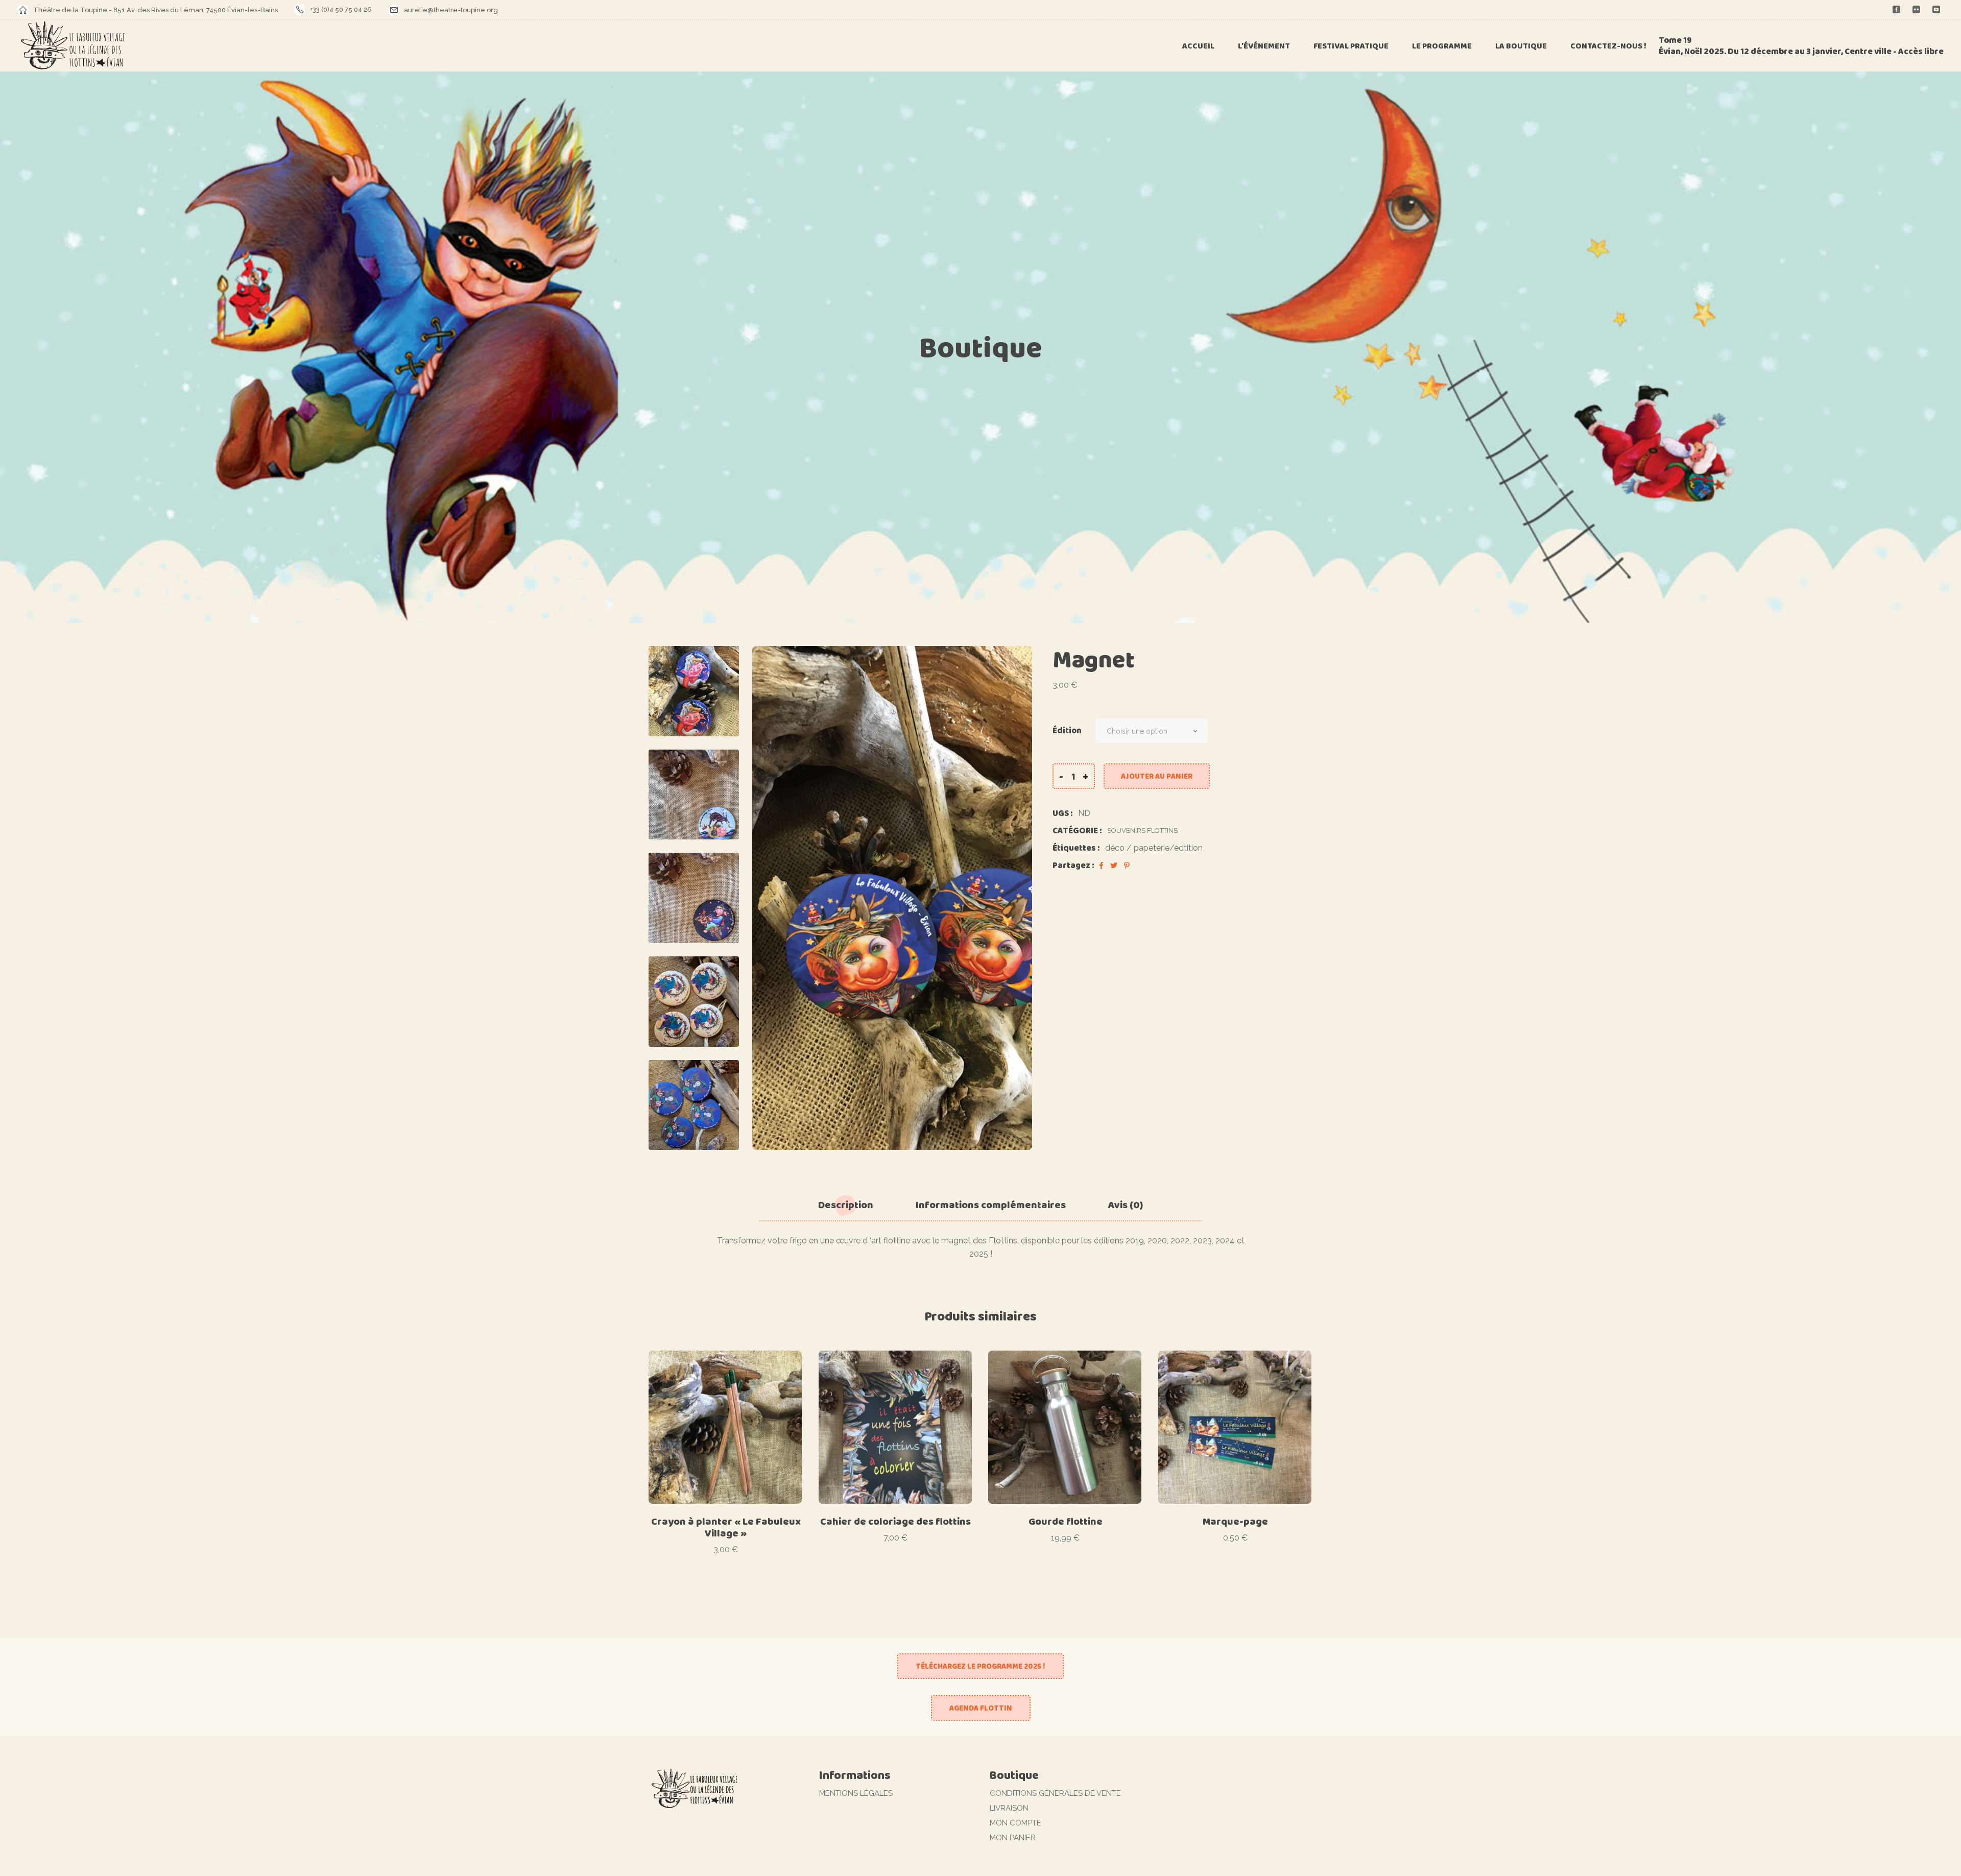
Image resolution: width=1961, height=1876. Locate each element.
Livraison (1009, 1808)
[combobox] (1152, 731)
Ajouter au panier (1157, 776)
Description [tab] (846, 1205)
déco (1115, 848)
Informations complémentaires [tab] (991, 1205)
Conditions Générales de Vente (1055, 1793)
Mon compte (1015, 1823)
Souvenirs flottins (1142, 831)
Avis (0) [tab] (1126, 1205)
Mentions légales (856, 1793)
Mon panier (1013, 1838)
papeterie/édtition (1168, 848)
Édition (1067, 731)
